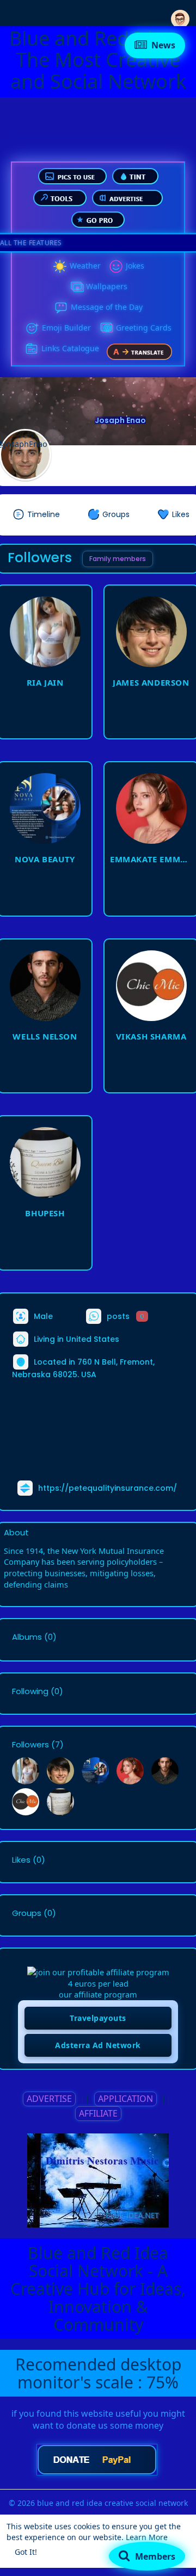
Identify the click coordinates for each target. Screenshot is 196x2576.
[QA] (106, 328)
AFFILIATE (98, 2113)
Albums (27, 1637)
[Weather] (60, 266)
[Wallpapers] (76, 287)
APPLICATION (125, 2099)
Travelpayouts (98, 2018)
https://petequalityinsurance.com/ (108, 1488)
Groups (27, 1913)
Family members (118, 559)
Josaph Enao (120, 420)
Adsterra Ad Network (98, 2045)
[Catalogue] (32, 349)
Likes (21, 1860)
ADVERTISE (49, 2099)
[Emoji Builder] (32, 328)
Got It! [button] (26, 2552)
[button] (180, 12)
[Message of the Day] (61, 308)
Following (30, 1691)
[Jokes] (116, 266)
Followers (30, 1745)
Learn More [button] (147, 2537)
